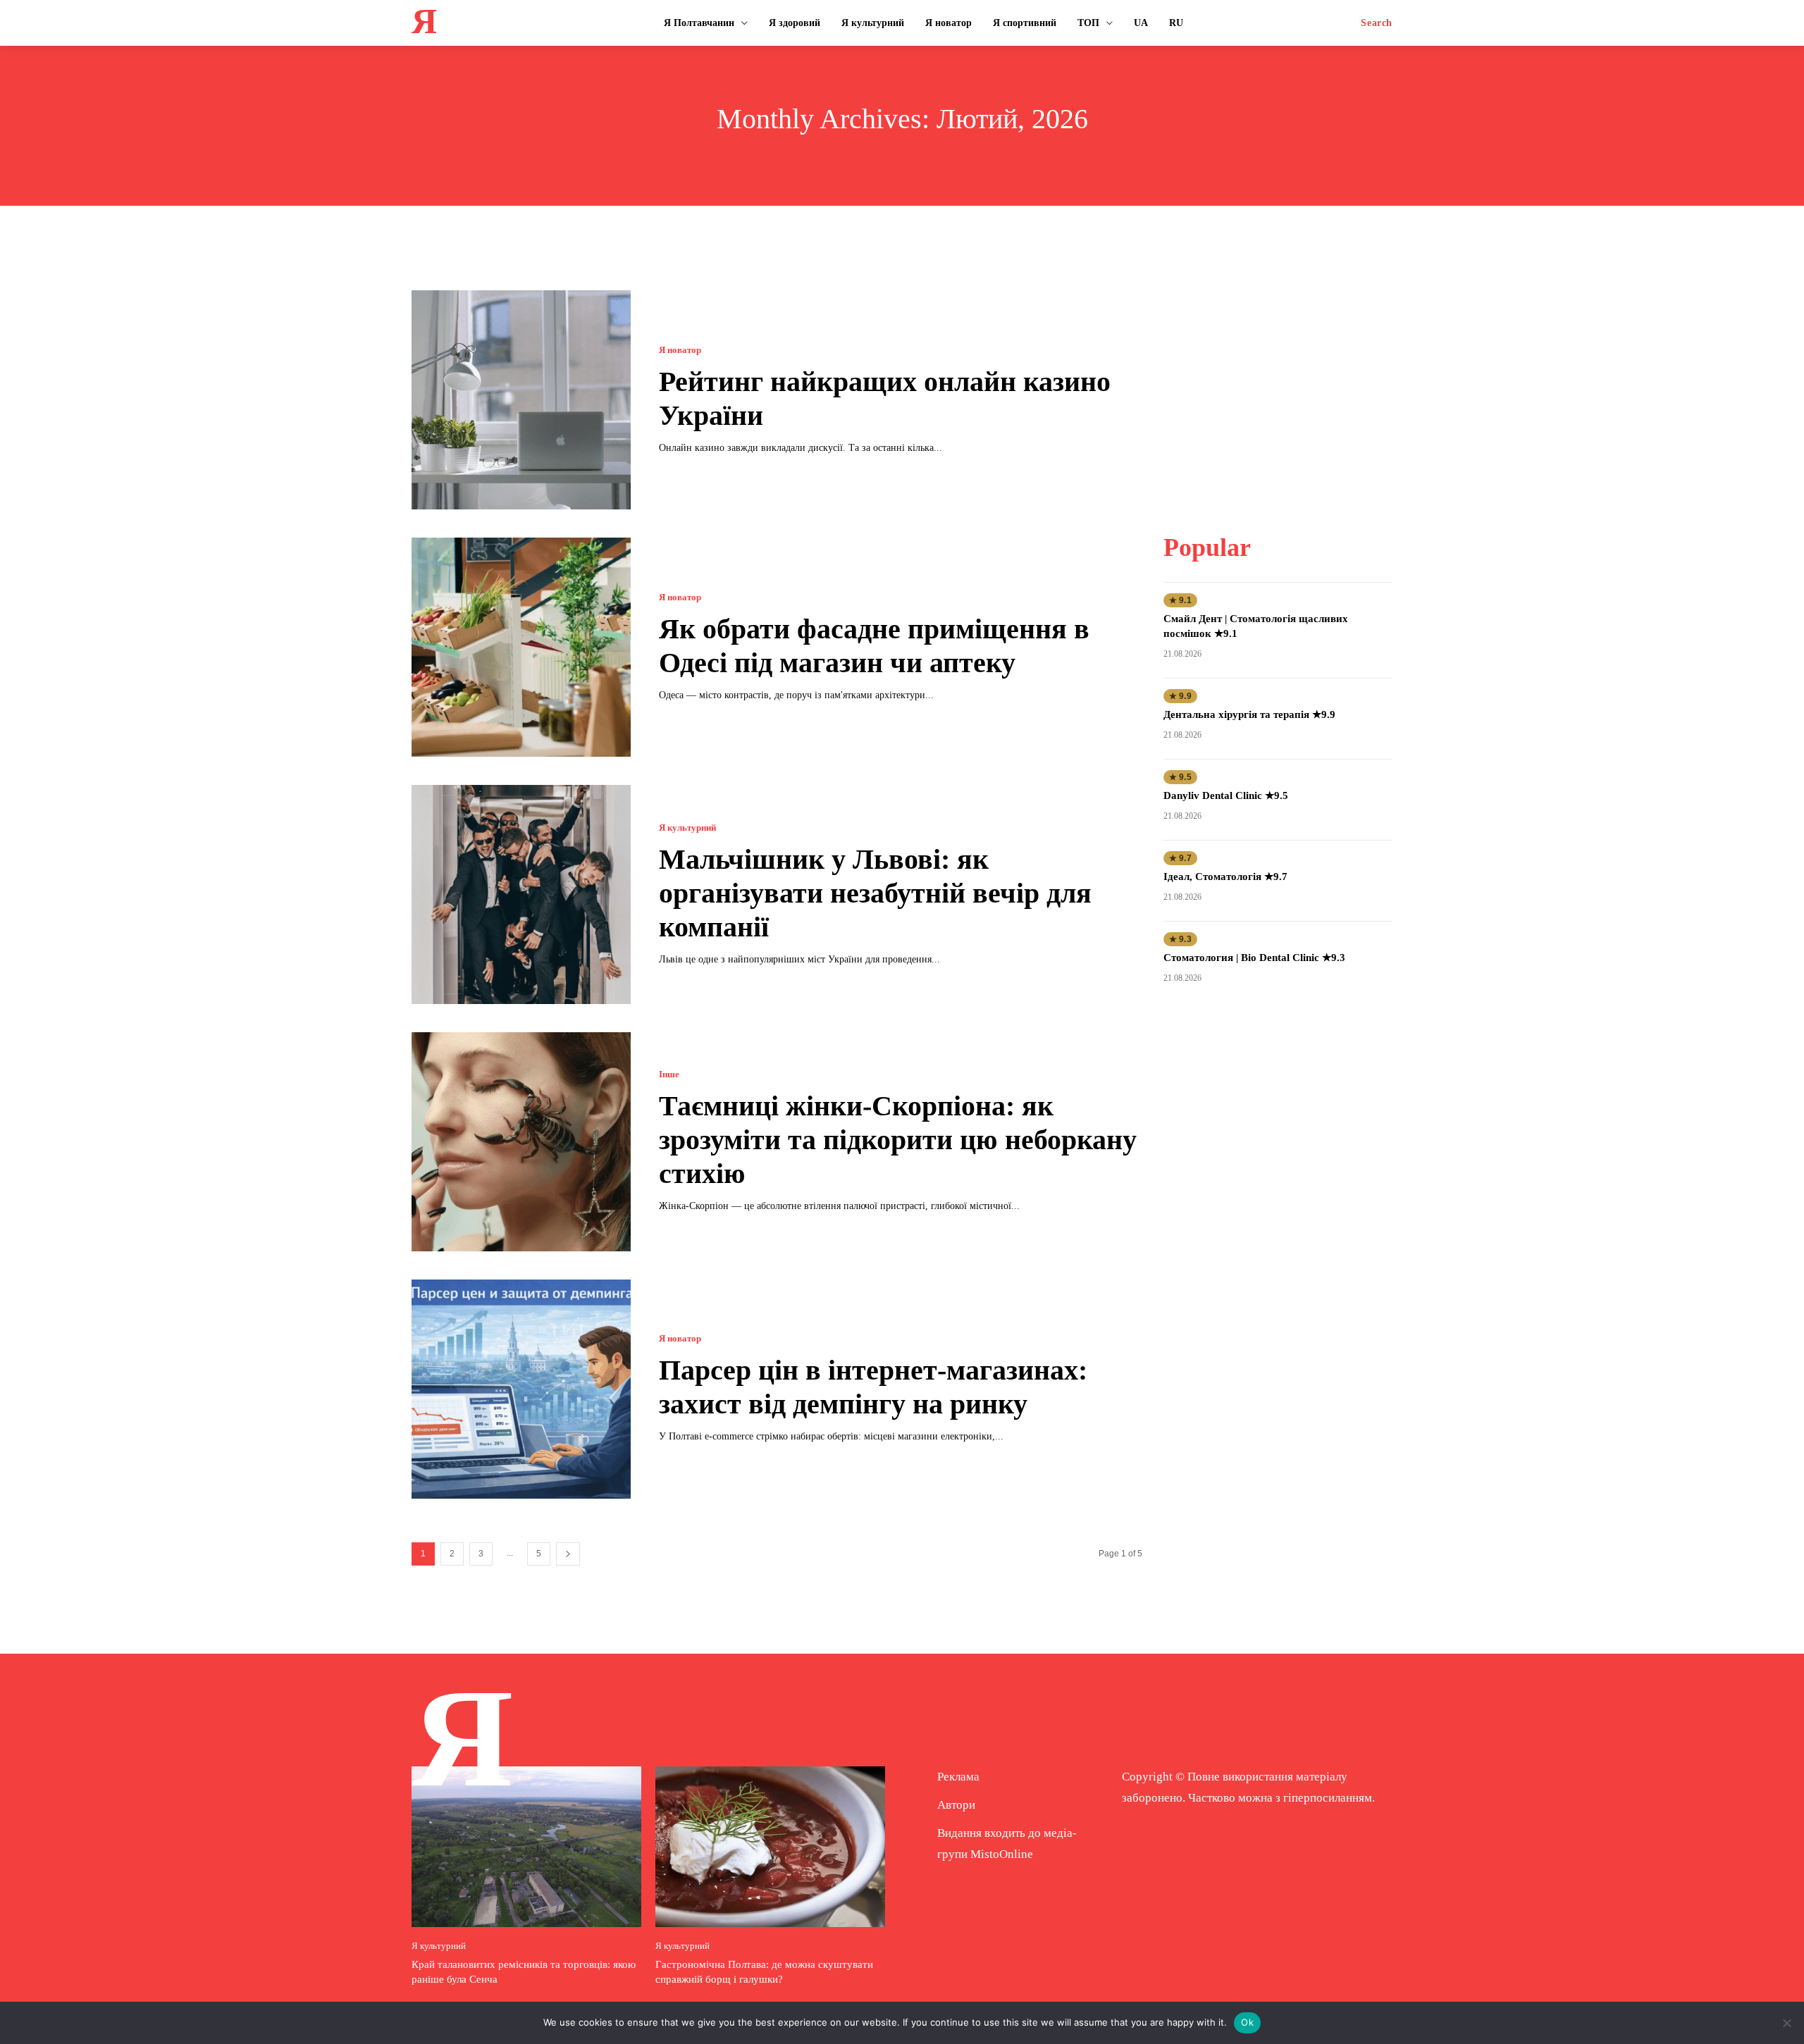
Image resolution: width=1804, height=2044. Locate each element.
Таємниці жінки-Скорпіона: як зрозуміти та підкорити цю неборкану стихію (898, 1140)
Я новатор (680, 350)
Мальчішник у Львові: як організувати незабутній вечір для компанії (875, 893)
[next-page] (568, 1554)
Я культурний (687, 828)
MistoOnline (1002, 1854)
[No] (1786, 2023)
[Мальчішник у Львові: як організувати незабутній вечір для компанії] (521, 894)
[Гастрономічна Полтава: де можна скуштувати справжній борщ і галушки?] (770, 1847)
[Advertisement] (1278, 378)
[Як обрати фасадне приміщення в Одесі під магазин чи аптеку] (521, 647)
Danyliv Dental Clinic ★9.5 (1226, 795)
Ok (1247, 2022)
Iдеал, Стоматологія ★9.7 (1225, 877)
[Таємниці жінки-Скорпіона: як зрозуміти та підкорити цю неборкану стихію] (521, 1142)
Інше (669, 1074)
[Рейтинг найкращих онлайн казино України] (521, 400)
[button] (1377, 23)
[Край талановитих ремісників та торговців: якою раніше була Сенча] (526, 1847)
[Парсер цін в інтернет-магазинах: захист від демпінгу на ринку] (521, 1389)
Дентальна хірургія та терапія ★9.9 (1249, 714)
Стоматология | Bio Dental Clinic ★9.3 (1254, 958)
